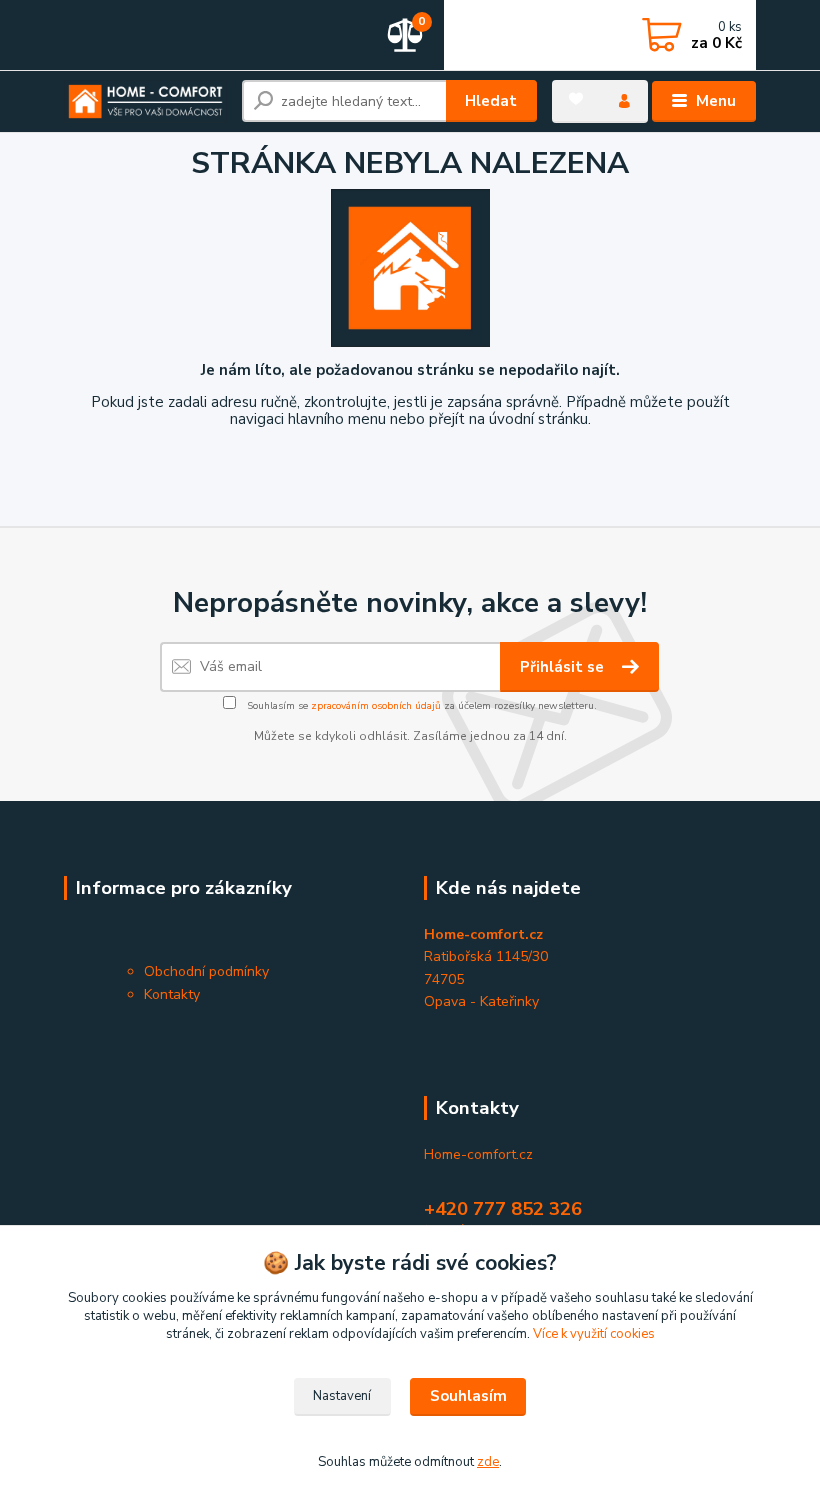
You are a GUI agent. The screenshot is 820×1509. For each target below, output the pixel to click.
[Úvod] (145, 101)
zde (488, 1462)
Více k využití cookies (594, 1334)
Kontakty (172, 994)
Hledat (491, 101)
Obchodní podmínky (206, 971)
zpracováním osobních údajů (376, 706)
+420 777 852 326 (503, 1209)
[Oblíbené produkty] (576, 99)
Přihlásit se (564, 667)
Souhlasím (468, 1396)
